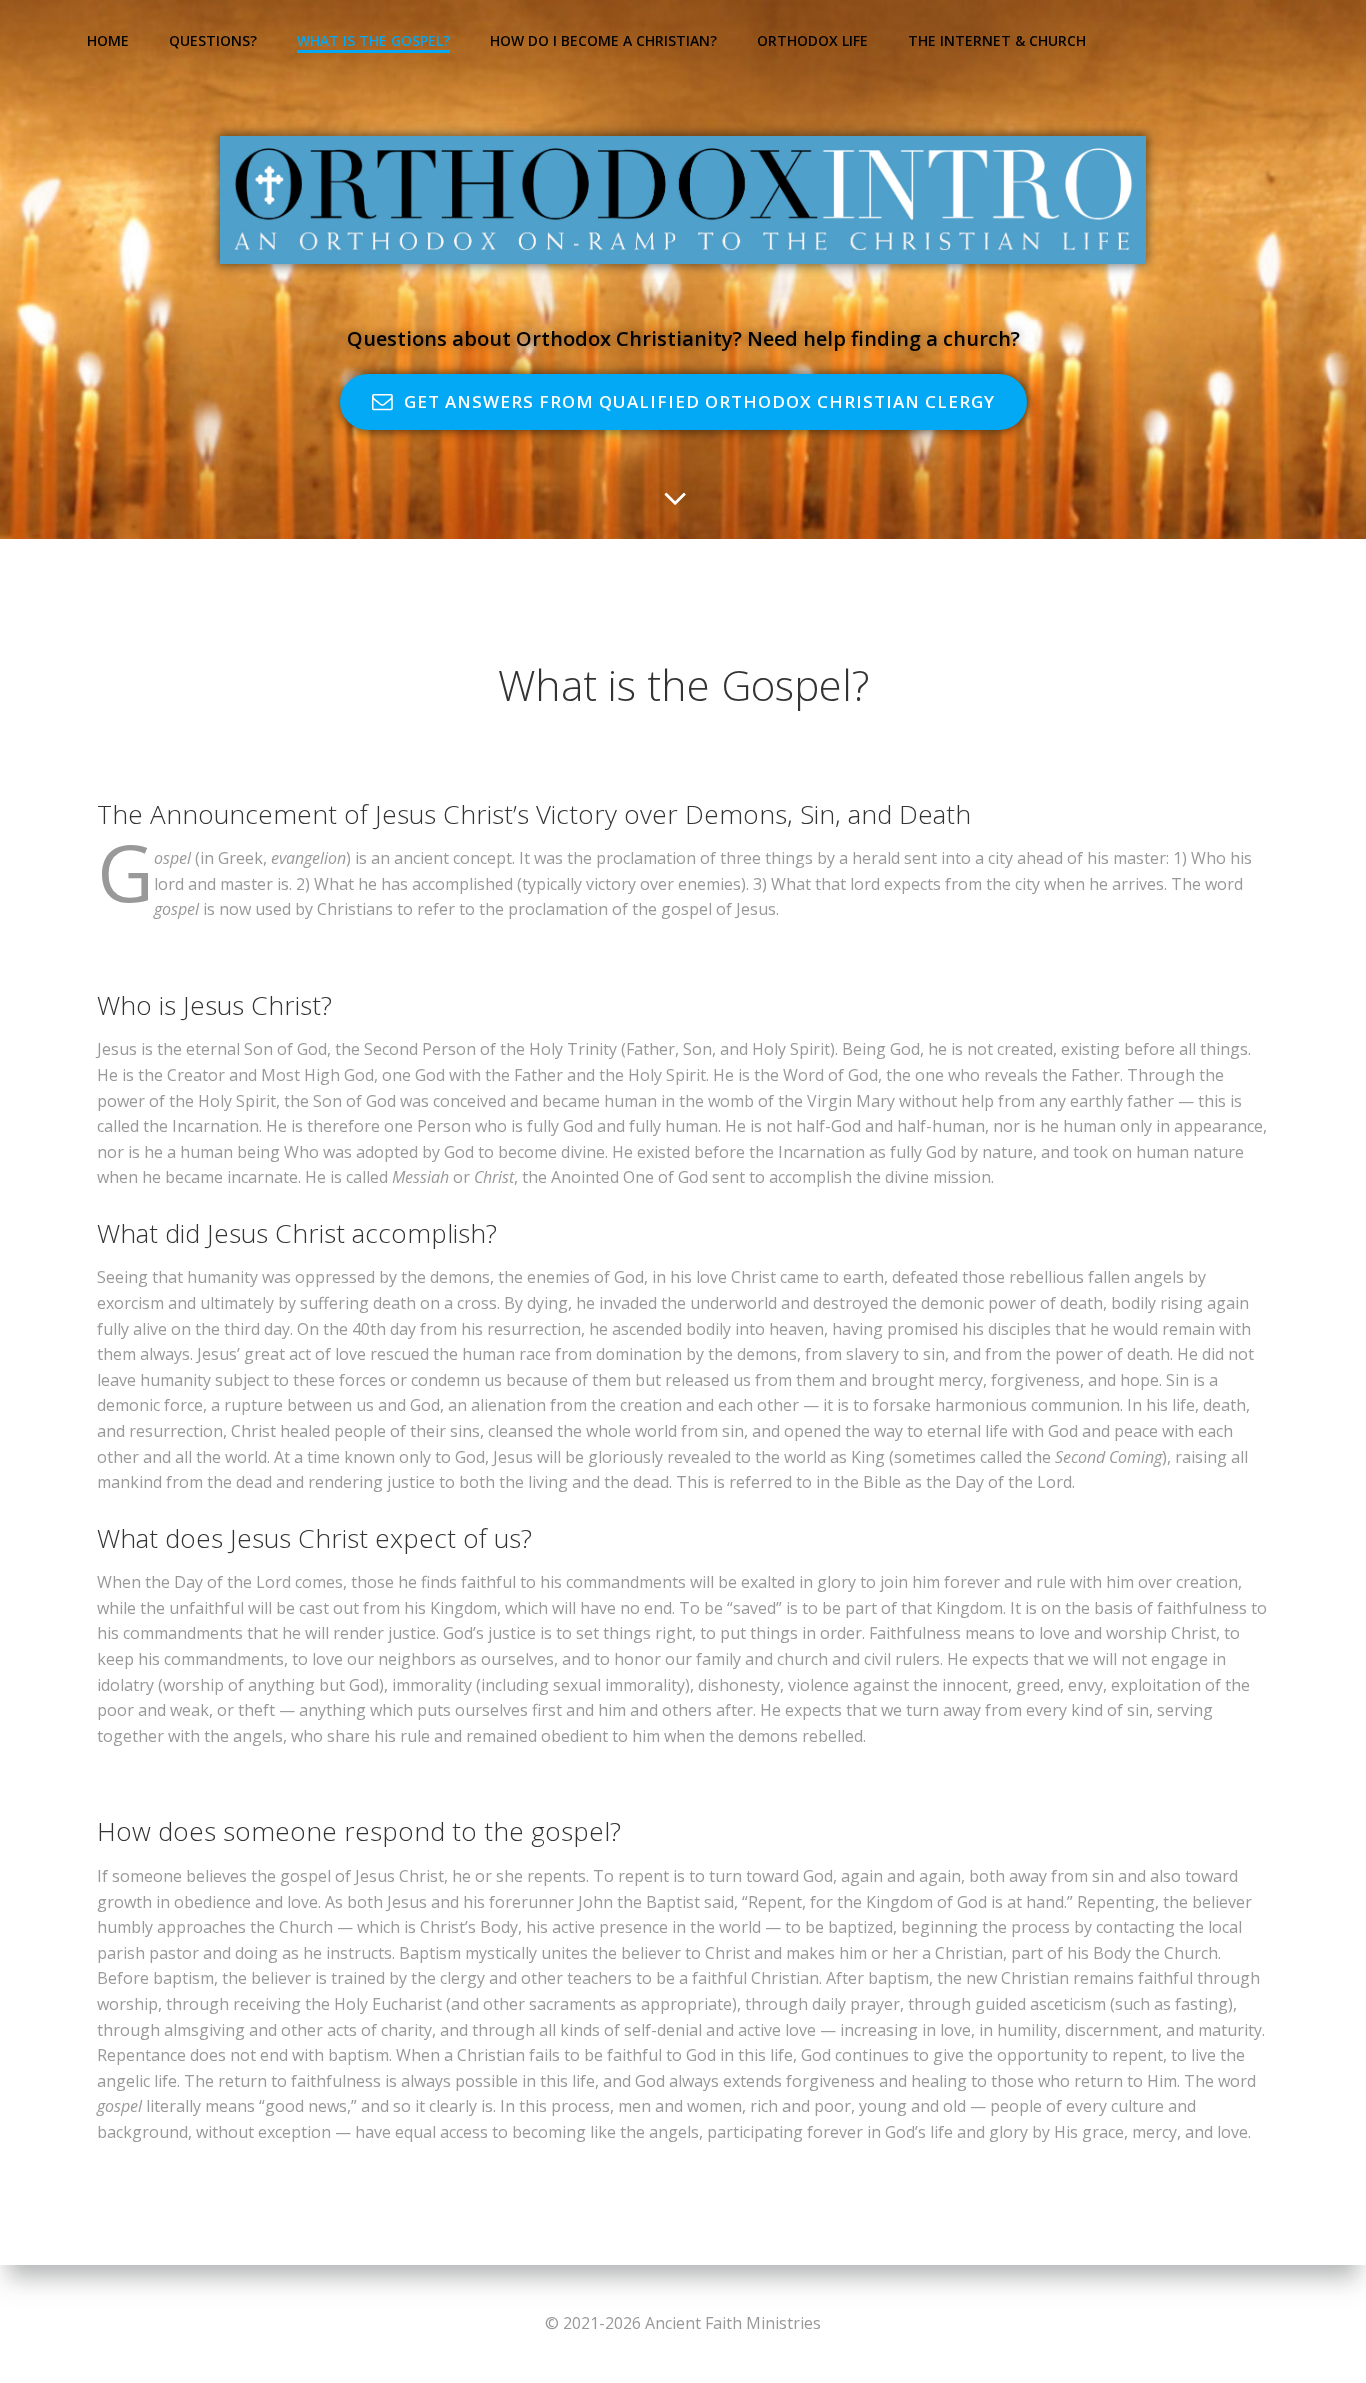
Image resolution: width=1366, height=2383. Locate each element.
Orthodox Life (812, 40)
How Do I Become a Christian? (603, 40)
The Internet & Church (997, 40)
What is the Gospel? (373, 40)
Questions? (213, 40)
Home (108, 40)
